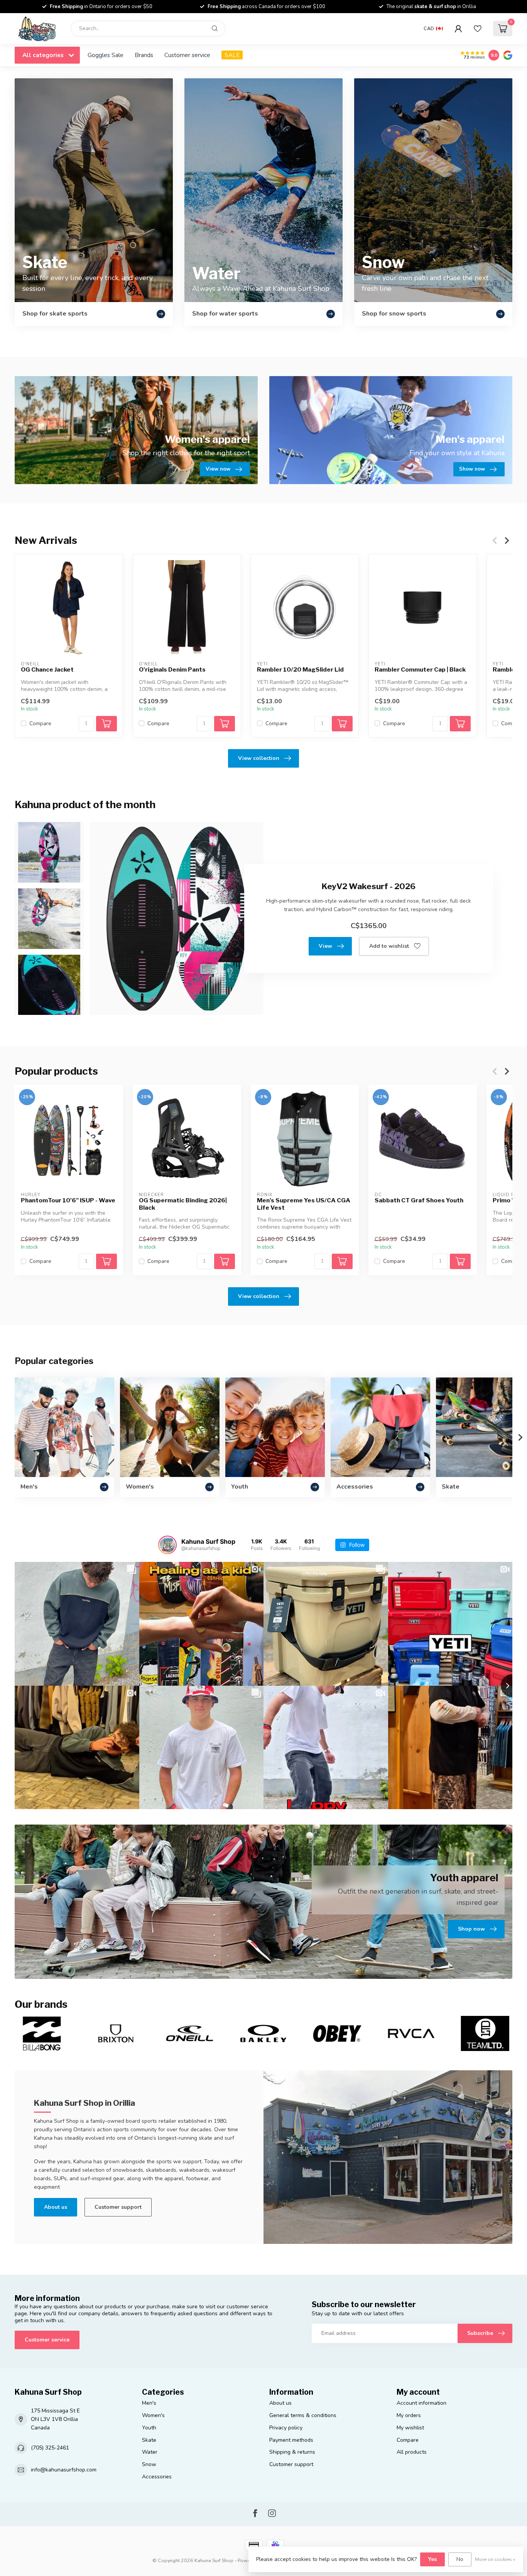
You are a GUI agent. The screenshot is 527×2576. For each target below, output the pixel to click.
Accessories (157, 2477)
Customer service (187, 55)
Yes (432, 2559)
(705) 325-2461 (50, 2448)
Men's (149, 2403)
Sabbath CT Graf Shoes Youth (419, 1200)
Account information (421, 2403)
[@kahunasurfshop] (167, 1545)
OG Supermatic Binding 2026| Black (183, 1204)
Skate (149, 2440)
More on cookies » (495, 2559)
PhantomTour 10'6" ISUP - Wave (68, 1200)
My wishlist (410, 2428)
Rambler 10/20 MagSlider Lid (300, 670)
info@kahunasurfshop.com (64, 2470)
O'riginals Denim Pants (172, 670)
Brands (144, 55)
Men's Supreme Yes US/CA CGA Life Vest (304, 1204)
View (325, 946)
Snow (149, 2464)
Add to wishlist (389, 946)
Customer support (118, 2207)
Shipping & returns (292, 2452)
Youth (149, 2428)
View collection (259, 758)
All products (412, 2452)
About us (56, 2207)
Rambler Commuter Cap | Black (420, 670)
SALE (232, 55)
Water (150, 2452)
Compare (40, 723)
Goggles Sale (106, 55)
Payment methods (291, 2440)
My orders (409, 2415)
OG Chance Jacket (47, 670)
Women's (153, 2415)
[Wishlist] (478, 29)
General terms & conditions (303, 2415)
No (460, 2559)
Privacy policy (286, 2428)
